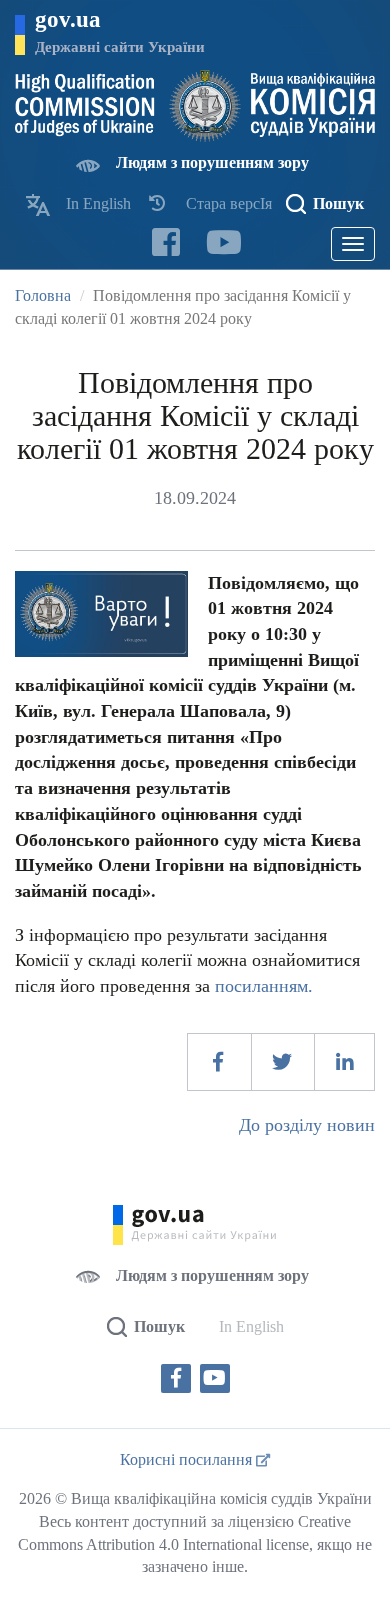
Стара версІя (229, 203)
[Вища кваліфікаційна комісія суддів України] (195, 106)
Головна (43, 295)
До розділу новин (307, 1125)
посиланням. (264, 986)
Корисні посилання (188, 1459)
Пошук (338, 203)
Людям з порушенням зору (212, 162)
